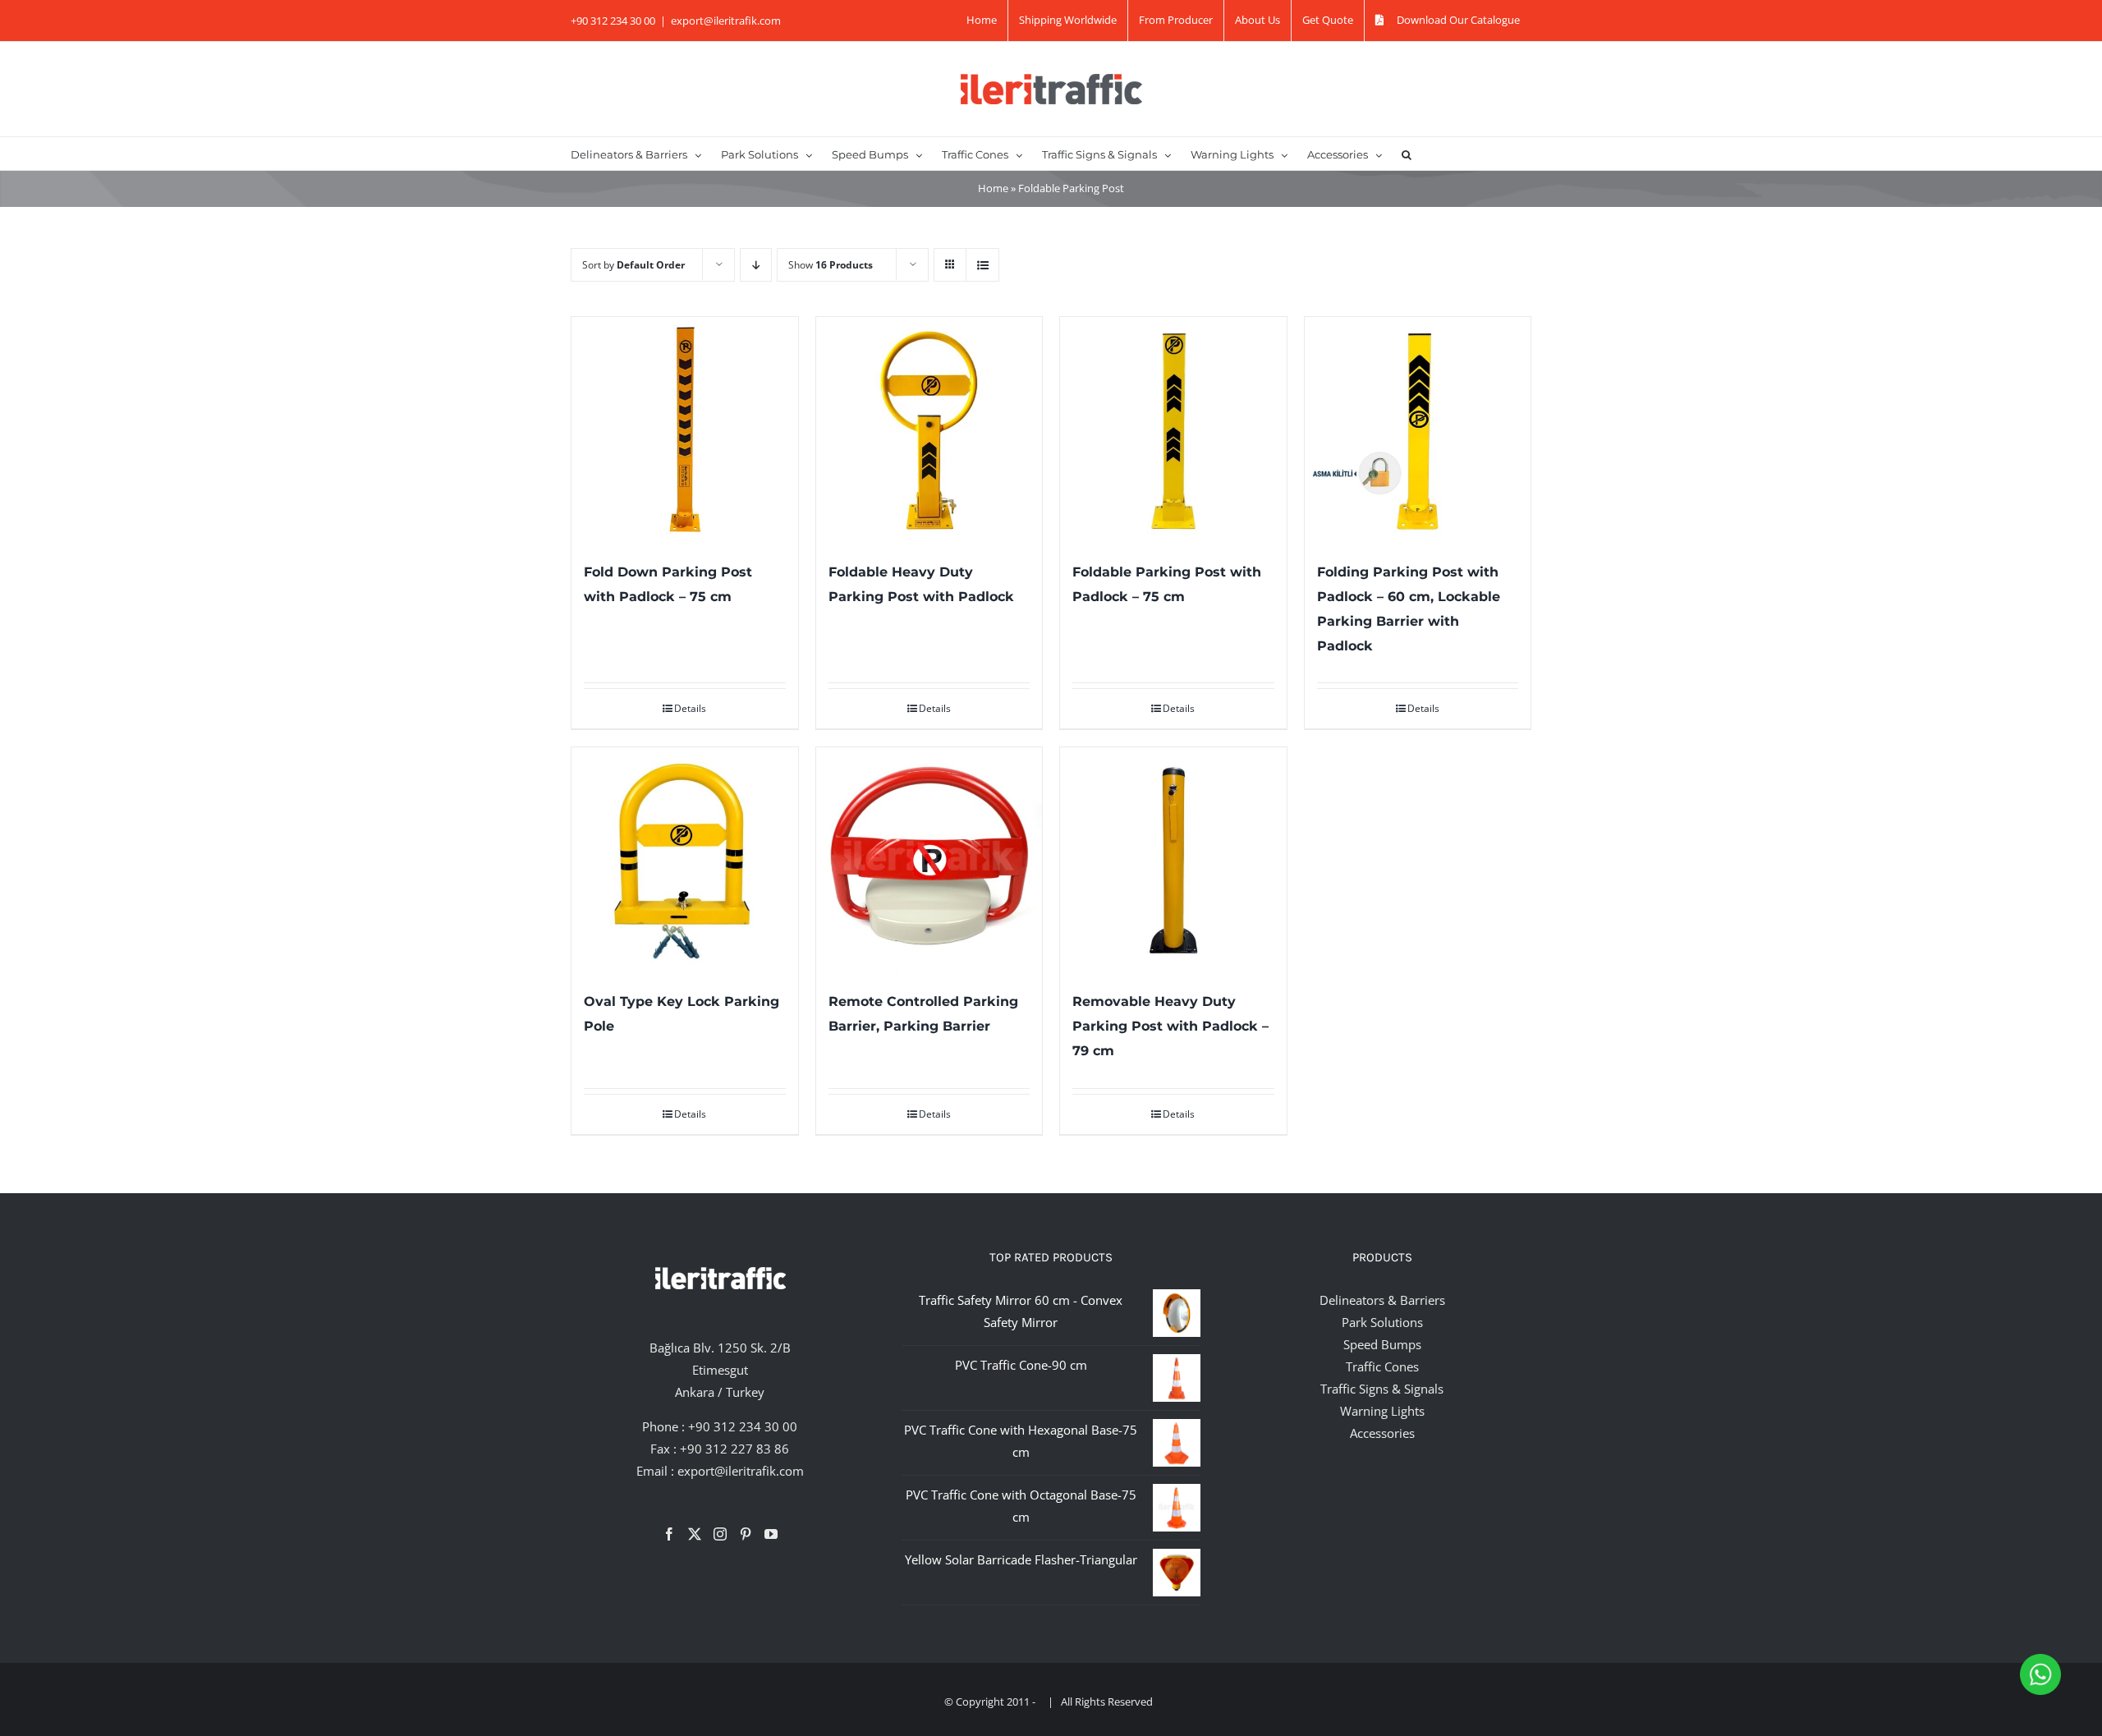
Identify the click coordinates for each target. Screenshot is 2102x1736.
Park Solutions (1382, 1322)
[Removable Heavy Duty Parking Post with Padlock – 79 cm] (1173, 861)
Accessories (1382, 1433)
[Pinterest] (746, 1534)
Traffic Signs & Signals (1382, 1389)
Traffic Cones (1382, 1366)
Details (690, 708)
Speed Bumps (1382, 1344)
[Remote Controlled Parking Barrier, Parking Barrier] (929, 861)
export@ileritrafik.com (726, 21)
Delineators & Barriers (1382, 1300)
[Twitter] (695, 1534)
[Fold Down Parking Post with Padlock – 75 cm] (685, 430)
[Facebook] (669, 1534)
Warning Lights (1382, 1411)
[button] (1407, 154)
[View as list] (982, 265)
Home (993, 188)
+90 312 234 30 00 (743, 1426)
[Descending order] (756, 265)
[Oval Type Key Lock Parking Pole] (685, 861)
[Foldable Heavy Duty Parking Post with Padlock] (929, 430)
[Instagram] (720, 1534)
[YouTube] (771, 1534)
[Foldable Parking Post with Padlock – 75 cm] (1173, 430)
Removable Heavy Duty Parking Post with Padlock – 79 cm (1170, 1026)
